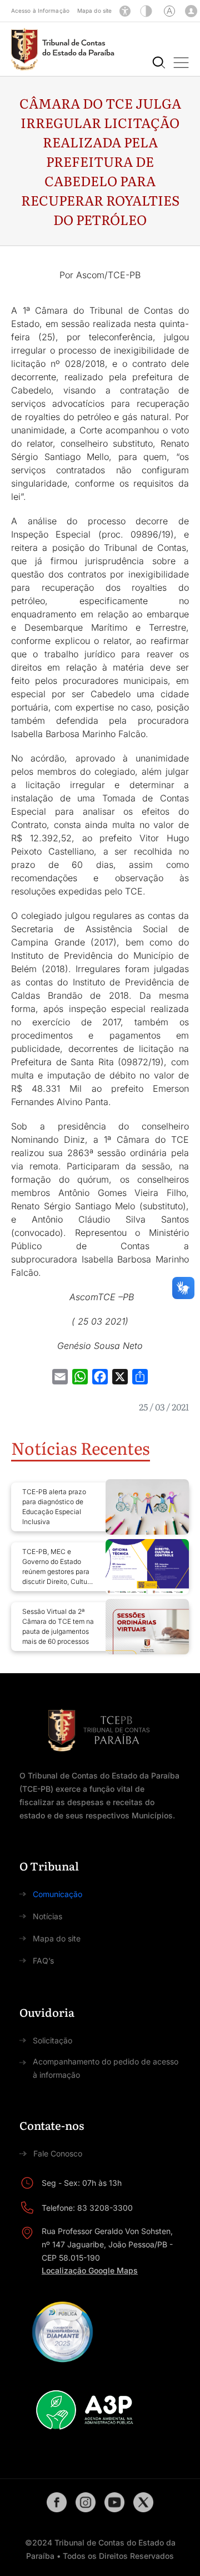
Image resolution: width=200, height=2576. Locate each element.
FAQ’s (43, 1961)
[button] (181, 63)
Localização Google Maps (90, 2270)
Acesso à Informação (40, 11)
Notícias (47, 1916)
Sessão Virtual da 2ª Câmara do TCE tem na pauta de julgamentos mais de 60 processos (58, 1626)
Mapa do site (94, 11)
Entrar (191, 11)
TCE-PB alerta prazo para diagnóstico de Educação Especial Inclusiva (54, 1507)
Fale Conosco (58, 2153)
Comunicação (57, 1894)
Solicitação (52, 2040)
